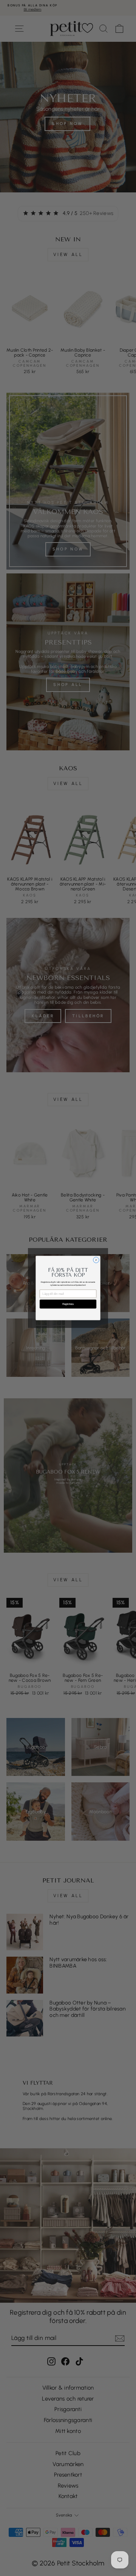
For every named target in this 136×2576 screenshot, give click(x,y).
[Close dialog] (96, 1260)
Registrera (68, 1304)
